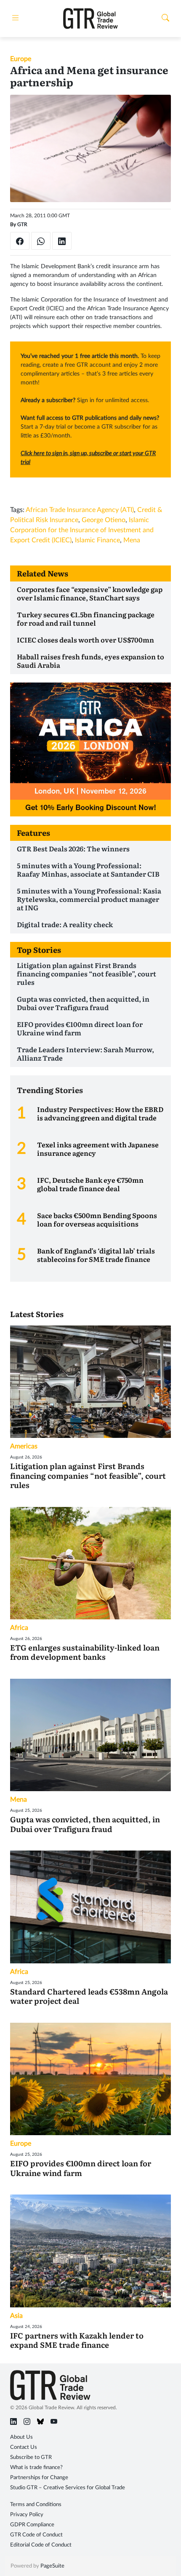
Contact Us (24, 2447)
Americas (24, 1446)
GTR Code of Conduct (36, 2535)
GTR (22, 224)
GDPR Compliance (32, 2525)
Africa (19, 1628)
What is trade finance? (36, 2468)
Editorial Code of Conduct (41, 2545)
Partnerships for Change (39, 2478)
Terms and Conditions (36, 2505)
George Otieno (104, 520)
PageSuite (52, 2566)
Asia (16, 2316)
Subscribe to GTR (31, 2457)
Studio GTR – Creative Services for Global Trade (68, 2488)
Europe (21, 59)
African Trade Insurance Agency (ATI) (80, 510)
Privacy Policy (27, 2515)
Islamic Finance (97, 540)
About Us (21, 2437)
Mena (132, 540)
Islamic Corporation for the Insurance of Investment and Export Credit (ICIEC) (82, 530)
